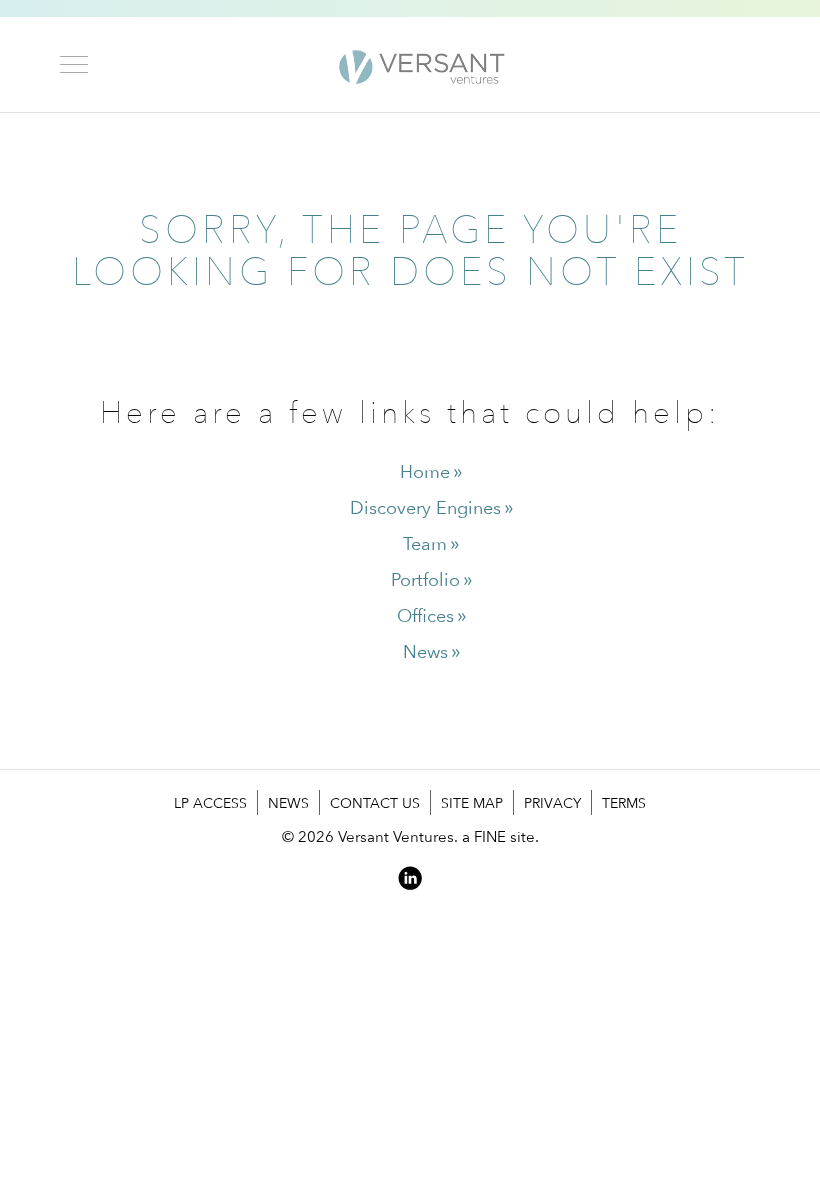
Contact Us (375, 802)
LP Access (210, 802)
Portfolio (425, 579)
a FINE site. (500, 836)
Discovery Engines (425, 507)
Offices (425, 615)
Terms (624, 802)
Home (425, 471)
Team (425, 543)
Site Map (472, 802)
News (425, 651)
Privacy (552, 802)
